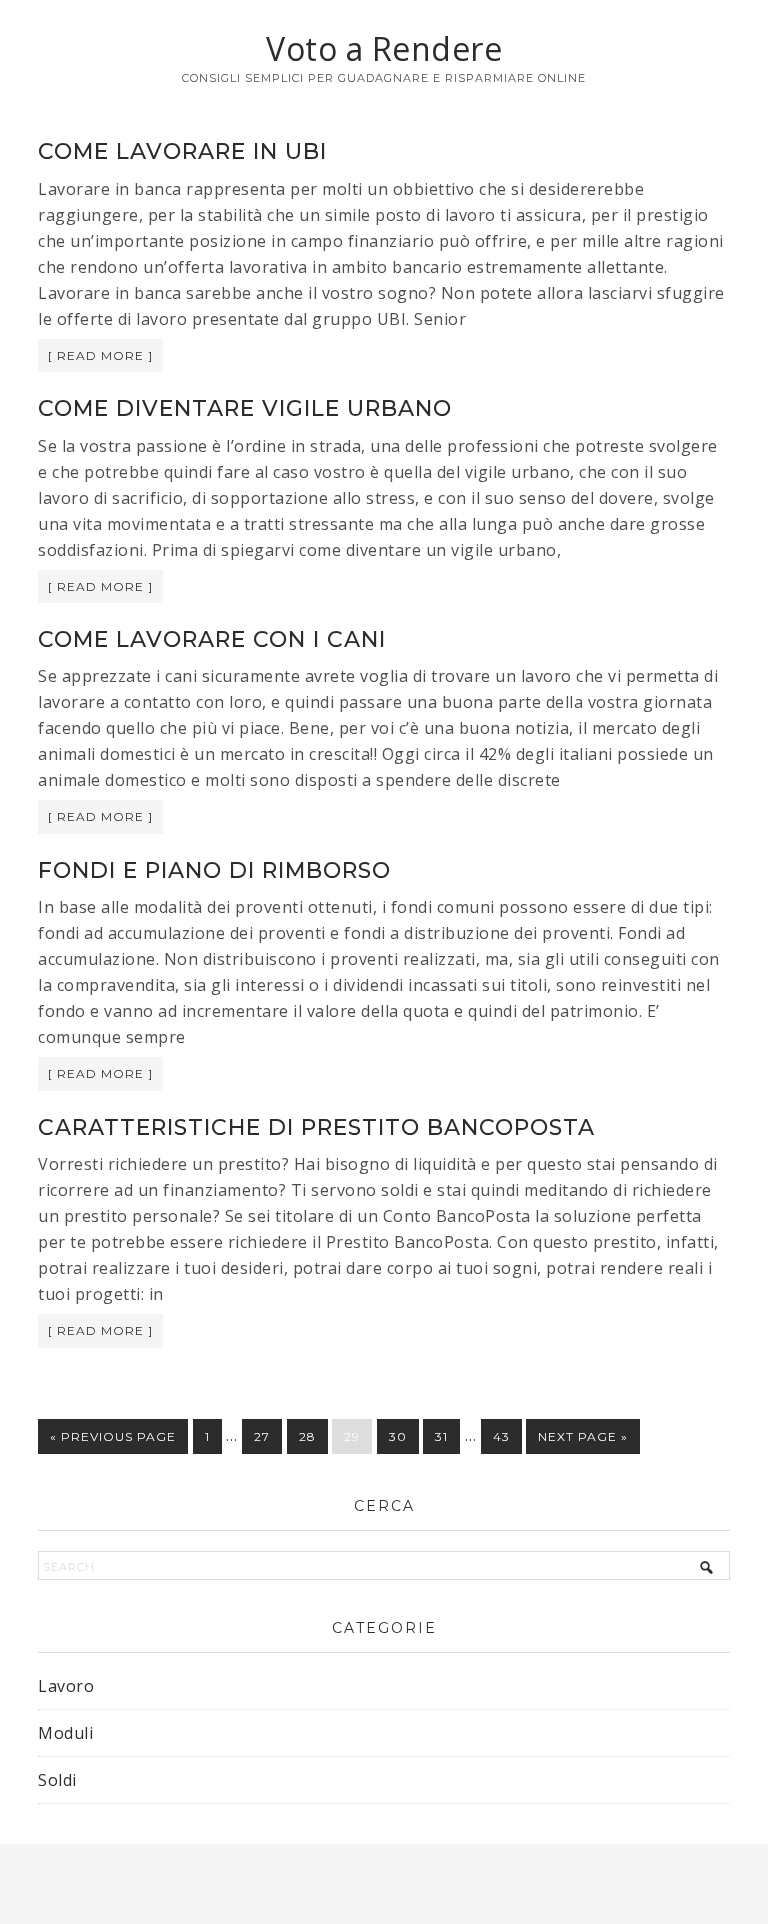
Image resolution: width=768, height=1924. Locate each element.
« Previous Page (113, 1436)
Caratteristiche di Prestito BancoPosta (316, 1127)
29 (352, 1436)
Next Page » (583, 1436)
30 (398, 1436)
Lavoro (66, 1686)
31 (441, 1436)
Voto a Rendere (384, 48)
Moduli (65, 1733)
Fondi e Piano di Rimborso (214, 870)
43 (501, 1436)
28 (307, 1436)
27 (262, 1436)
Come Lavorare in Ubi (182, 151)
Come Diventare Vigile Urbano (245, 408)
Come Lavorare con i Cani (212, 639)
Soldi (57, 1780)
